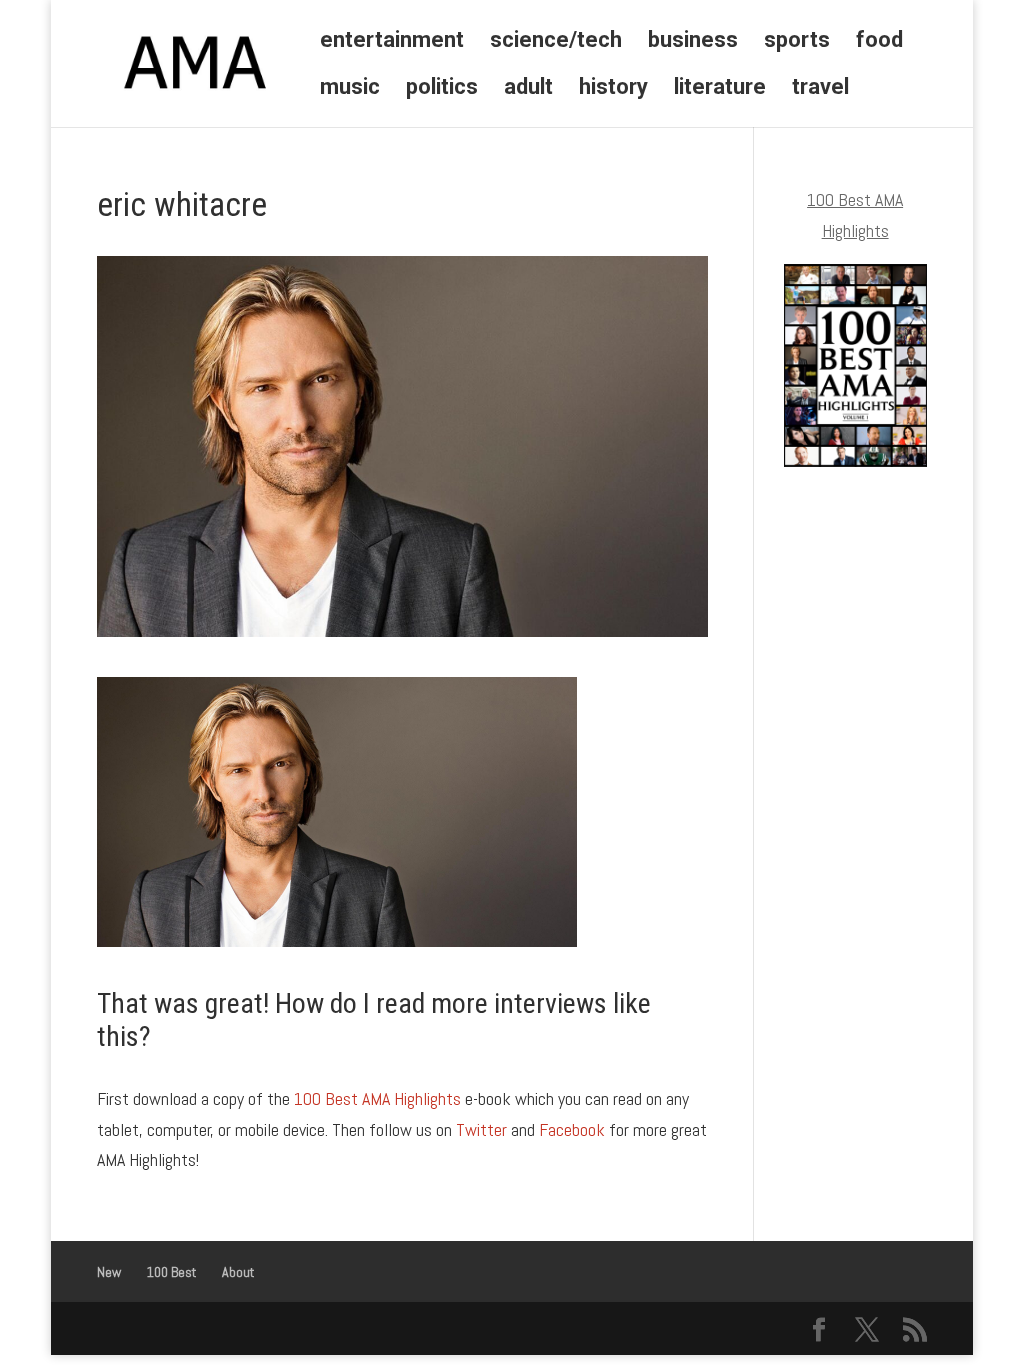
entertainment (392, 42)
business (693, 42)
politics (442, 89)
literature (720, 89)
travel (820, 89)
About (238, 1272)
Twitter (481, 1129)
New (109, 1272)
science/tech (556, 42)
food (879, 42)
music (350, 89)
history (613, 89)
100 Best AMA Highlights (377, 1098)
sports (797, 42)
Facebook (572, 1129)
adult (528, 89)
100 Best (171, 1272)
